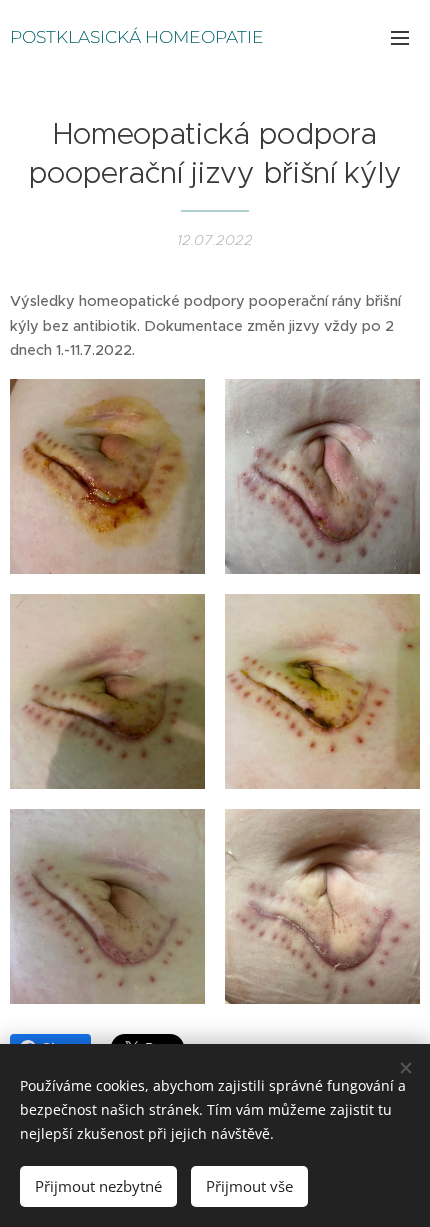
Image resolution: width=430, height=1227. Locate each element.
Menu (400, 37)
